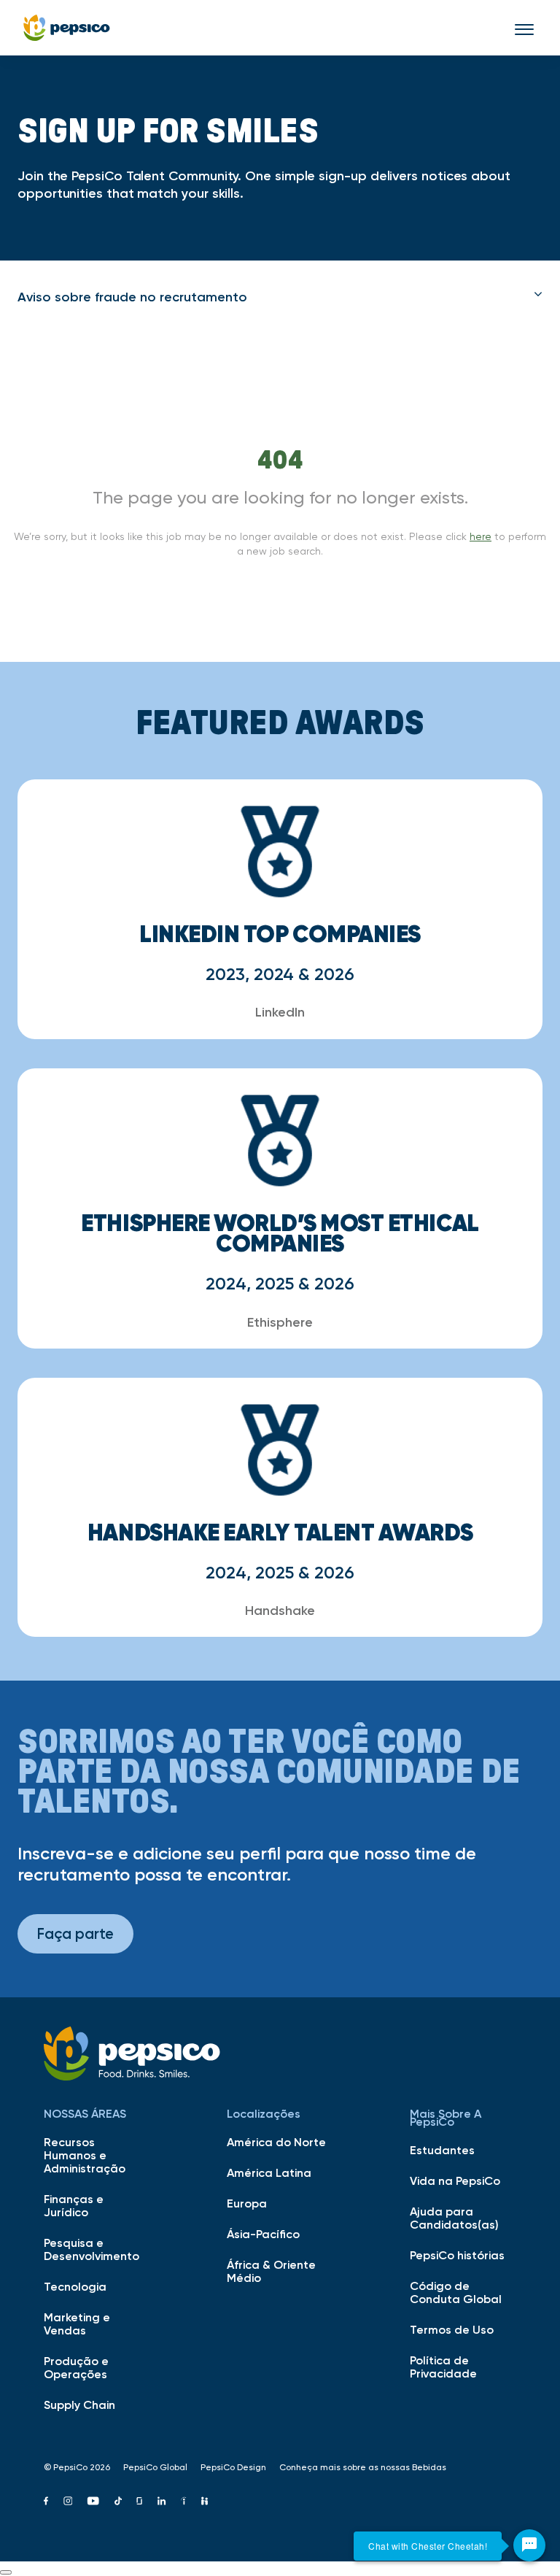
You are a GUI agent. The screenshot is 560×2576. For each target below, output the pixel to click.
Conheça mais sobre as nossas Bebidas (363, 2467)
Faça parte (75, 1933)
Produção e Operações (76, 2367)
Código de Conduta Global (456, 2292)
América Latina (269, 2172)
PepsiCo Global (155, 2467)
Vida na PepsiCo (455, 2180)
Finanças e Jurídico (74, 2205)
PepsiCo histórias (457, 2255)
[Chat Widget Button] (529, 2545)
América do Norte (276, 2142)
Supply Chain (79, 2405)
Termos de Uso (452, 2329)
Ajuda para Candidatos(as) (454, 2218)
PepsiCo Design (233, 2467)
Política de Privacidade (443, 2367)
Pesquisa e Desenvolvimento (92, 2249)
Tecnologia (75, 2286)
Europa (247, 2203)
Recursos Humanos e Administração (85, 2155)
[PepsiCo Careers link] (67, 28)
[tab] (280, 297)
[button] (280, 297)
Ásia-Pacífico (263, 2234)
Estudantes (442, 2150)
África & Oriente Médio (271, 2271)
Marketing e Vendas (77, 2324)
